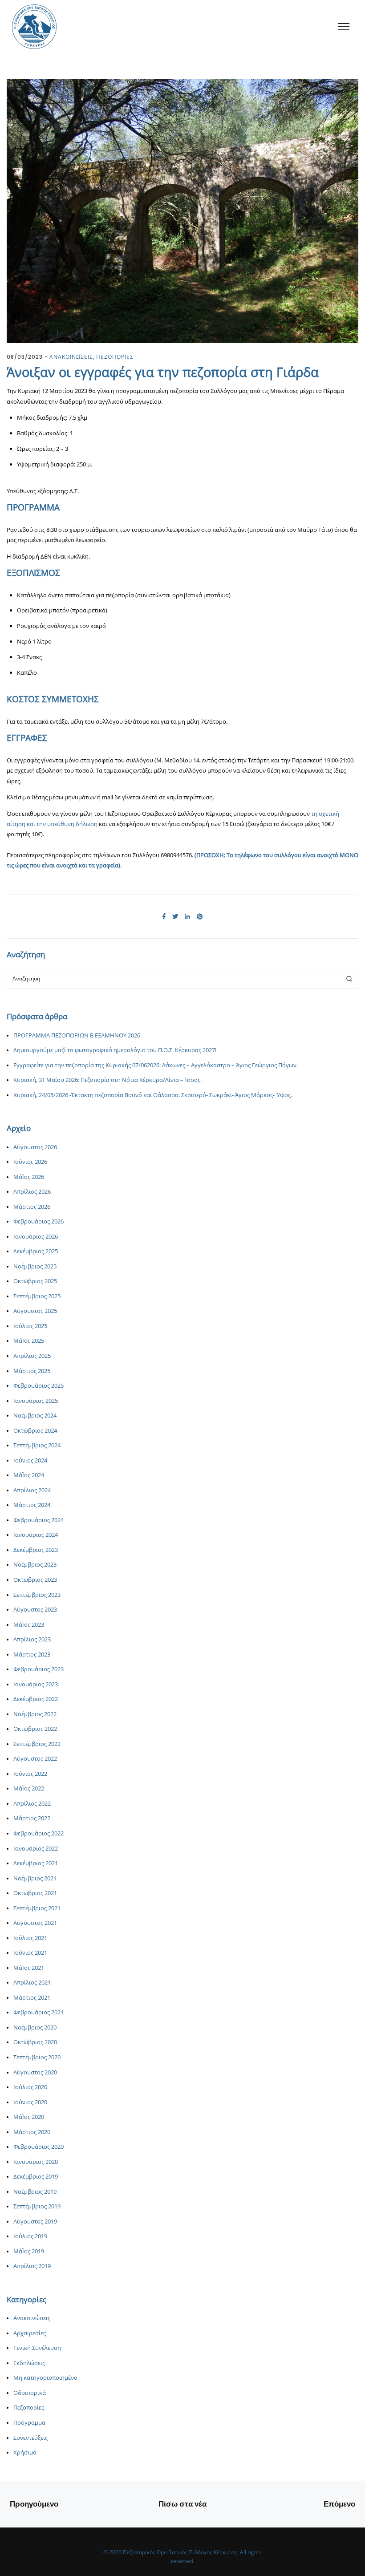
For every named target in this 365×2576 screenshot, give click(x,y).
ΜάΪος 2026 (29, 1177)
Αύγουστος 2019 (35, 2222)
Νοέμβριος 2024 (35, 1416)
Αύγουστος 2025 (35, 1311)
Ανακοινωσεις (71, 357)
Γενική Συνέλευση (37, 2348)
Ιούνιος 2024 (30, 1460)
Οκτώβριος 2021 (35, 1893)
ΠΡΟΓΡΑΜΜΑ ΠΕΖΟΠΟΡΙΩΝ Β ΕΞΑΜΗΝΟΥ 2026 (77, 1035)
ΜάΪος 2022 (29, 1788)
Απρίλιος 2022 (32, 1804)
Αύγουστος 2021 (35, 1923)
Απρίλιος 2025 (32, 1356)
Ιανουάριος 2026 (36, 1237)
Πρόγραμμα (29, 2423)
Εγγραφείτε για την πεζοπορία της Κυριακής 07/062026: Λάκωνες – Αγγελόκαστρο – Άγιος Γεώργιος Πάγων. (156, 1065)
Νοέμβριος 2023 (35, 1565)
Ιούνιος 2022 (30, 1774)
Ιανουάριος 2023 (36, 1684)
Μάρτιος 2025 (32, 1371)
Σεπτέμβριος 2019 (37, 2206)
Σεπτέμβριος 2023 (37, 1595)
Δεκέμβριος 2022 (36, 1699)
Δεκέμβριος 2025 (36, 1251)
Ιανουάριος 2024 (36, 1535)
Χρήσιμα (25, 2452)
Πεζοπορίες (29, 2408)
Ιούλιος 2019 (30, 2236)
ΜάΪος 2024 (29, 1475)
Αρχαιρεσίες (30, 2333)
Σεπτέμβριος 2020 (37, 2057)
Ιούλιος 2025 (30, 1326)
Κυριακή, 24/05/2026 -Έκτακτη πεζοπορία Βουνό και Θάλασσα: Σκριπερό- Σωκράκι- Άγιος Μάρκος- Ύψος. (153, 1095)
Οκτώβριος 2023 (35, 1580)
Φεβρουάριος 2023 (39, 1669)
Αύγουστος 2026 (35, 1147)
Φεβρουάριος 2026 (39, 1221)
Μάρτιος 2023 (32, 1655)
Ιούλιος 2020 (30, 2087)
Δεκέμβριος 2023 (36, 1550)
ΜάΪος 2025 (29, 1341)
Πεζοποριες (115, 357)
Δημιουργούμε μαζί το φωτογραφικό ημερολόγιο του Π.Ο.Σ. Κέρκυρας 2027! (115, 1050)
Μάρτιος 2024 (32, 1505)
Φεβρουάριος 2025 (39, 1386)
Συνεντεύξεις (30, 2438)
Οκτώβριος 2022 (35, 1729)
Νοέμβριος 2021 (35, 1878)
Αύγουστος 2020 (35, 2072)
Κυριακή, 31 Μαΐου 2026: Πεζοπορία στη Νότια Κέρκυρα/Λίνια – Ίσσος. (107, 1080)
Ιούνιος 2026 (30, 1162)
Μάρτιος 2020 (32, 2132)
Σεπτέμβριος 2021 (37, 1908)
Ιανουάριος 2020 (36, 2162)
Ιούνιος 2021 (30, 1953)
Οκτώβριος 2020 (35, 2042)
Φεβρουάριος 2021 (39, 2012)
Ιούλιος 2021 (30, 1938)
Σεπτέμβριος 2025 (37, 1296)
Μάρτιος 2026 (32, 1207)
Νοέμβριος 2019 (35, 2192)
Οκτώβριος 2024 (35, 1431)
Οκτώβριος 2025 (35, 1281)
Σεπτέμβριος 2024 (37, 1445)
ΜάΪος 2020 (29, 2117)
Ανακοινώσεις (32, 2318)
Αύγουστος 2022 (35, 1759)
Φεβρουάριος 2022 (39, 1833)
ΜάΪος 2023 (29, 1625)
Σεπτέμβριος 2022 (37, 1744)
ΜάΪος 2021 (29, 1968)
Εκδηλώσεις (29, 2363)
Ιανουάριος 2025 (36, 1401)
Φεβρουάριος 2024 (39, 1520)
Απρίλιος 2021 (32, 1983)
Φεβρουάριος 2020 (39, 2147)
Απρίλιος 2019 (32, 2266)
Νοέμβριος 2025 (35, 1266)
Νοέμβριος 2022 (35, 1714)
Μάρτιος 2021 (32, 1998)
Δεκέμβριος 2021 (36, 1863)
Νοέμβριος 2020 (35, 2027)
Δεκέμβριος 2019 (36, 2177)
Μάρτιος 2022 (32, 1818)
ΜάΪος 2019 (29, 2251)
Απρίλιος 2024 (32, 1490)
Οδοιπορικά (30, 2393)
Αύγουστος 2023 (35, 1610)
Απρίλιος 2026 (32, 1192)
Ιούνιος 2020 (30, 2102)
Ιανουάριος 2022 (36, 1849)
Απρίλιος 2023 (32, 1639)
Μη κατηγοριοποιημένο (45, 2378)
